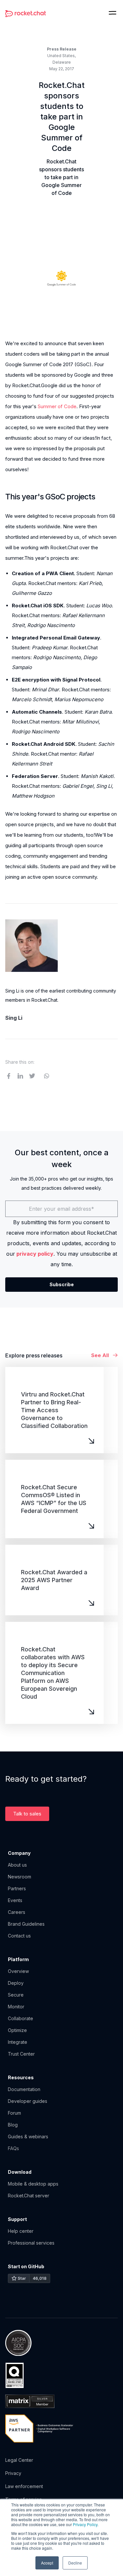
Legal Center (19, 2460)
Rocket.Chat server (29, 2196)
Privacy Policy (85, 2524)
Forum (14, 2113)
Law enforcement (24, 2486)
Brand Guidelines (26, 1924)
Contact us (19, 1936)
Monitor (16, 2007)
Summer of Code (57, 406)
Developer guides (28, 2101)
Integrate (18, 2042)
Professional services (31, 2243)
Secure (16, 1995)
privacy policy (35, 1254)
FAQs (13, 2148)
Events (15, 1900)
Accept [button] (47, 2563)
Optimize (17, 2030)
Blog (13, 2125)
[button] (113, 13)
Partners (17, 1888)
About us (17, 1865)
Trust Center (21, 2054)
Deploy (16, 1983)
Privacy (13, 2473)
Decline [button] (75, 2563)
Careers (17, 1912)
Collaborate (20, 2018)
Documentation (24, 2089)
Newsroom (20, 1877)
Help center (21, 2231)
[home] (26, 13)
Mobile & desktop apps (33, 2184)
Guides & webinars (28, 2136)
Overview (18, 1971)
